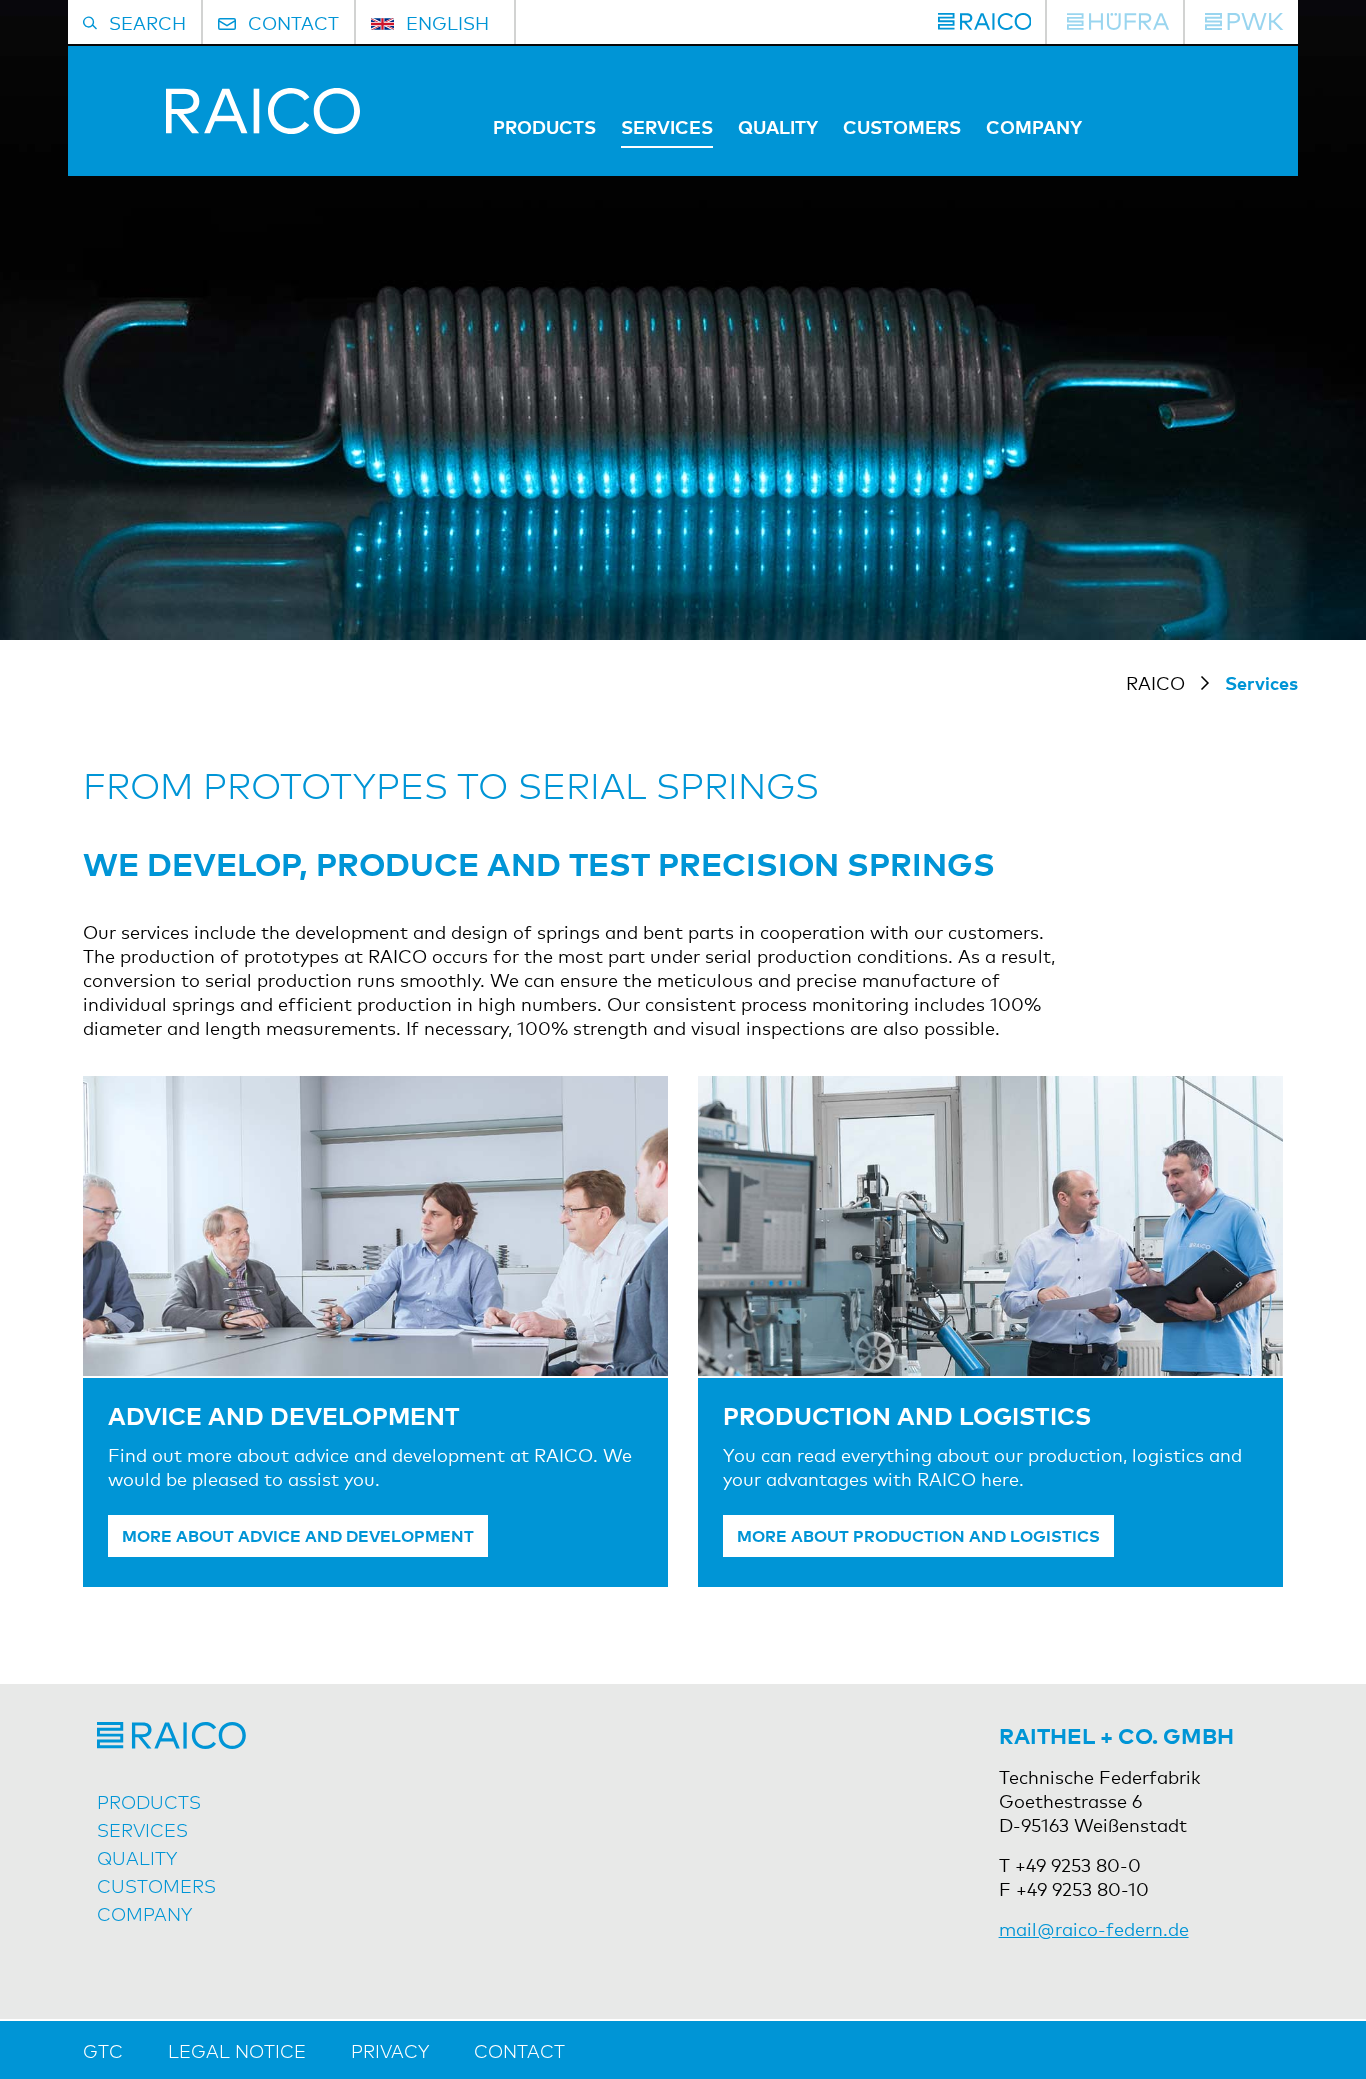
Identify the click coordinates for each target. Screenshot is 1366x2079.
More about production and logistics (918, 1535)
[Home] (221, 126)
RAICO (1155, 682)
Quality (778, 126)
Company (1034, 126)
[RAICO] (985, 22)
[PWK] (1244, 22)
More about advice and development (298, 1535)
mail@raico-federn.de (1094, 1928)
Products (544, 126)
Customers (902, 126)
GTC (103, 2050)
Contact (519, 2050)
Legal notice (237, 2050)
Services (667, 126)
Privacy (390, 2050)
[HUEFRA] (1118, 22)
